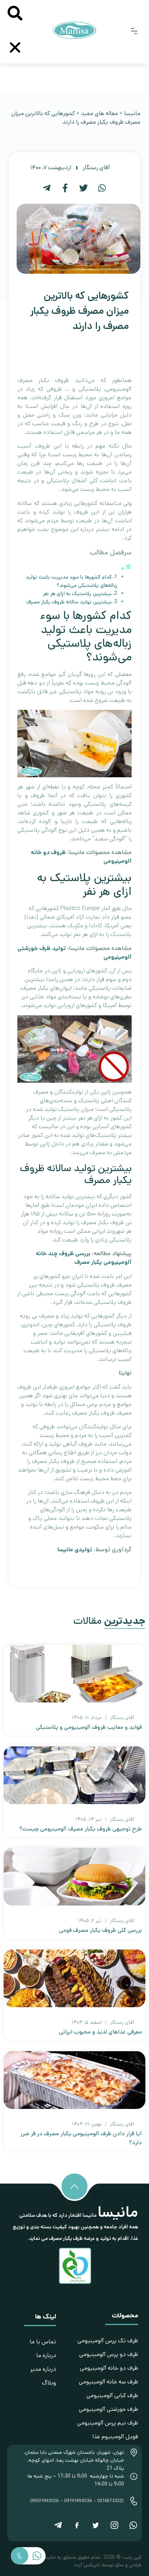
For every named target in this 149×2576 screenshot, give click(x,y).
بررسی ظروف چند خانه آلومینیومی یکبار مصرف (84, 1258)
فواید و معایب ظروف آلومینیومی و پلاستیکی (89, 1727)
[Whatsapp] (133, 2526)
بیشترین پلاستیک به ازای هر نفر (77, 594)
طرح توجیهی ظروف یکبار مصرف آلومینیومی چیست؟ (81, 1829)
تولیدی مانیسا (75, 1550)
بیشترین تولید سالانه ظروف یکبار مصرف (69, 602)
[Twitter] (95, 2526)
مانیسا (132, 113)
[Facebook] (77, 2526)
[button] (134, 32)
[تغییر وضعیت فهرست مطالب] (126, 569)
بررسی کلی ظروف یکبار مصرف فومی (100, 1930)
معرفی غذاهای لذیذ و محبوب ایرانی (100, 2032)
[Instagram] (114, 2526)
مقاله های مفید (99, 113)
